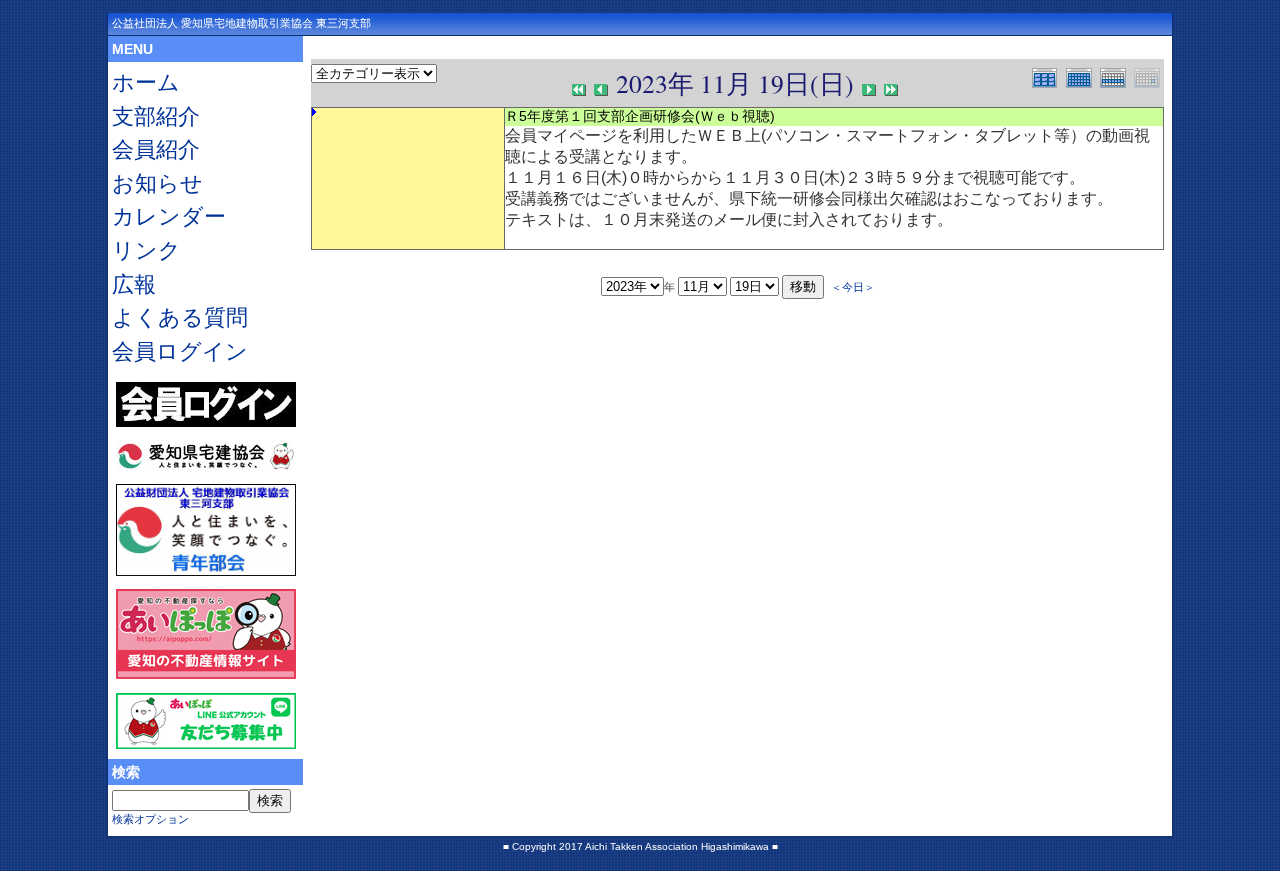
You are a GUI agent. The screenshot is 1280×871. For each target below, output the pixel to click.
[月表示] (1083, 75)
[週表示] (1117, 75)
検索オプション (150, 819)
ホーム (146, 82)
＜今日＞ (853, 286)
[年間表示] (1049, 75)
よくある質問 (180, 317)
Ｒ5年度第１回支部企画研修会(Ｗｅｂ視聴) (640, 116)
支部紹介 (156, 116)
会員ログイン (180, 351)
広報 (134, 284)
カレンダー (169, 216)
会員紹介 (156, 149)
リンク (146, 250)
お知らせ (157, 183)
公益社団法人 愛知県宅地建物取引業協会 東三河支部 (241, 23)
